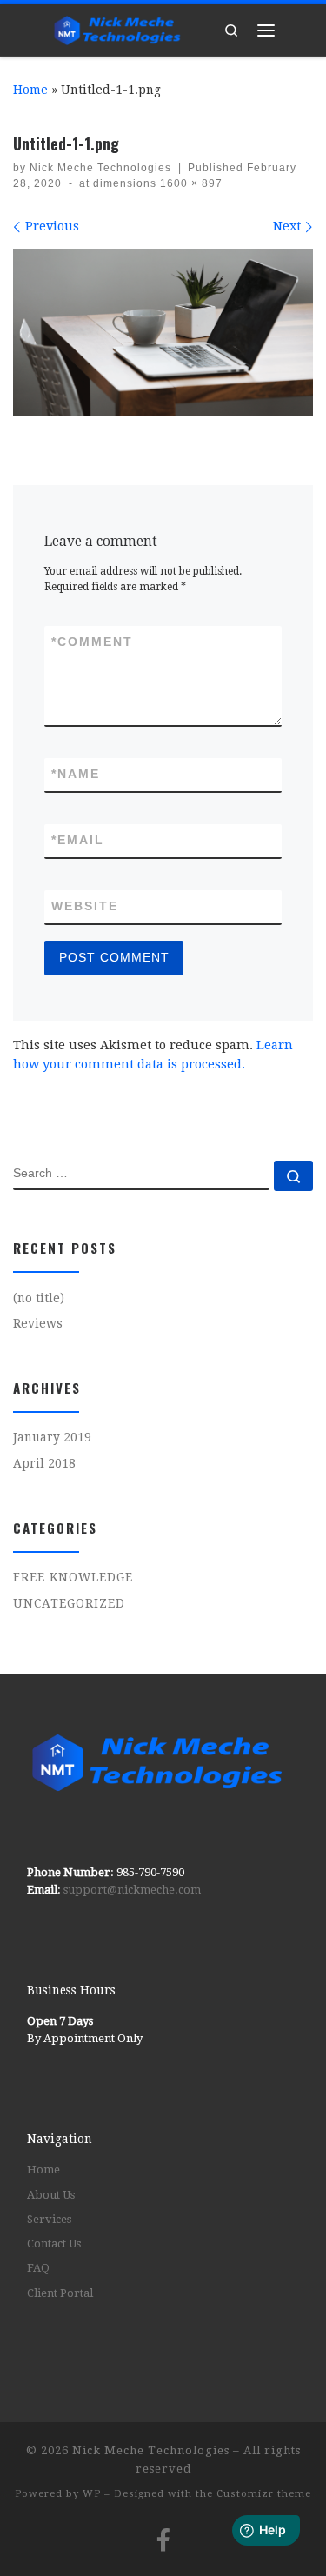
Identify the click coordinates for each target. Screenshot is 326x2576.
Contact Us (54, 2243)
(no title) (39, 1298)
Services (49, 2219)
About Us (51, 2195)
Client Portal (60, 2293)
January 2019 (52, 1437)
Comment (92, 642)
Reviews (38, 1323)
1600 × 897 (190, 183)
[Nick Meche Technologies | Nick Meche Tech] (117, 27)
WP (92, 2494)
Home (30, 90)
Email (78, 840)
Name (76, 774)
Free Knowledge (73, 1577)
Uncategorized (69, 1603)
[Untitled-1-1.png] (163, 333)
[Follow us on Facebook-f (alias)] (163, 2539)
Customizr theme (264, 2494)
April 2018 (44, 1463)
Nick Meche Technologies (100, 168)
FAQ (38, 2268)
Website (85, 906)
